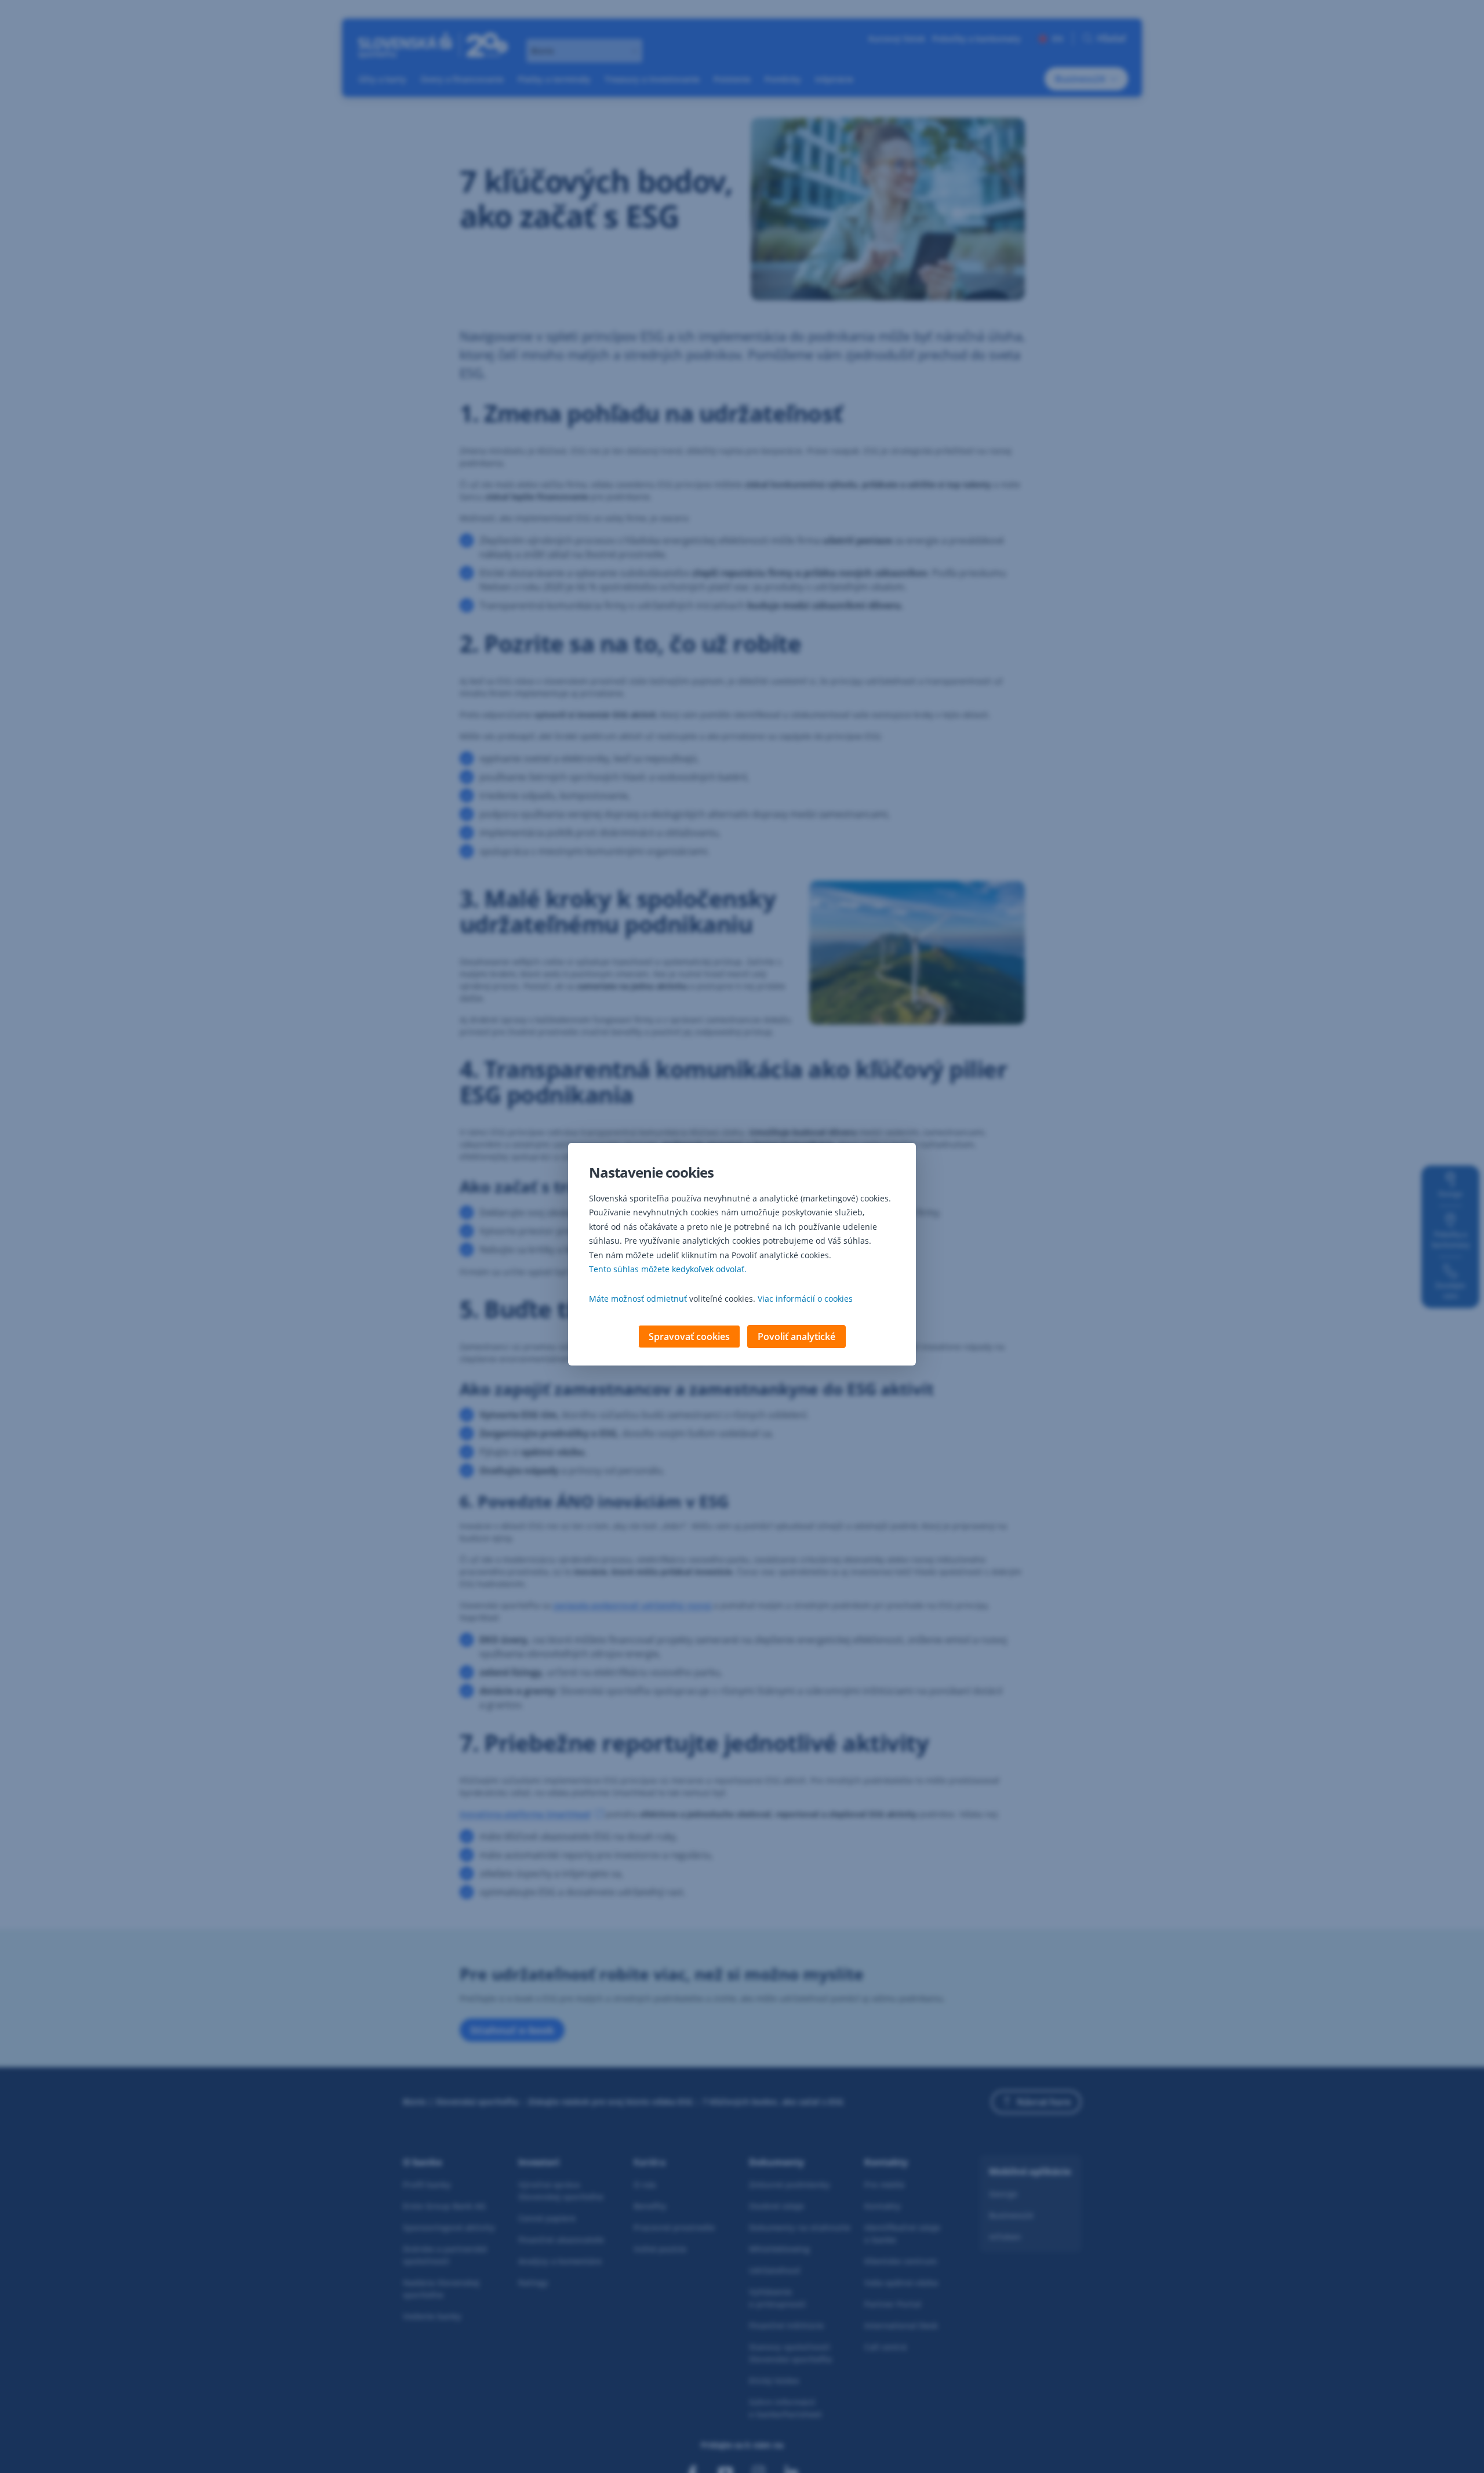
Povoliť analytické (796, 1337)
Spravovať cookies (689, 1337)
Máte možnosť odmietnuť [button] (638, 1299)
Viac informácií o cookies (805, 1299)
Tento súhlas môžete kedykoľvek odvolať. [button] (668, 1269)
